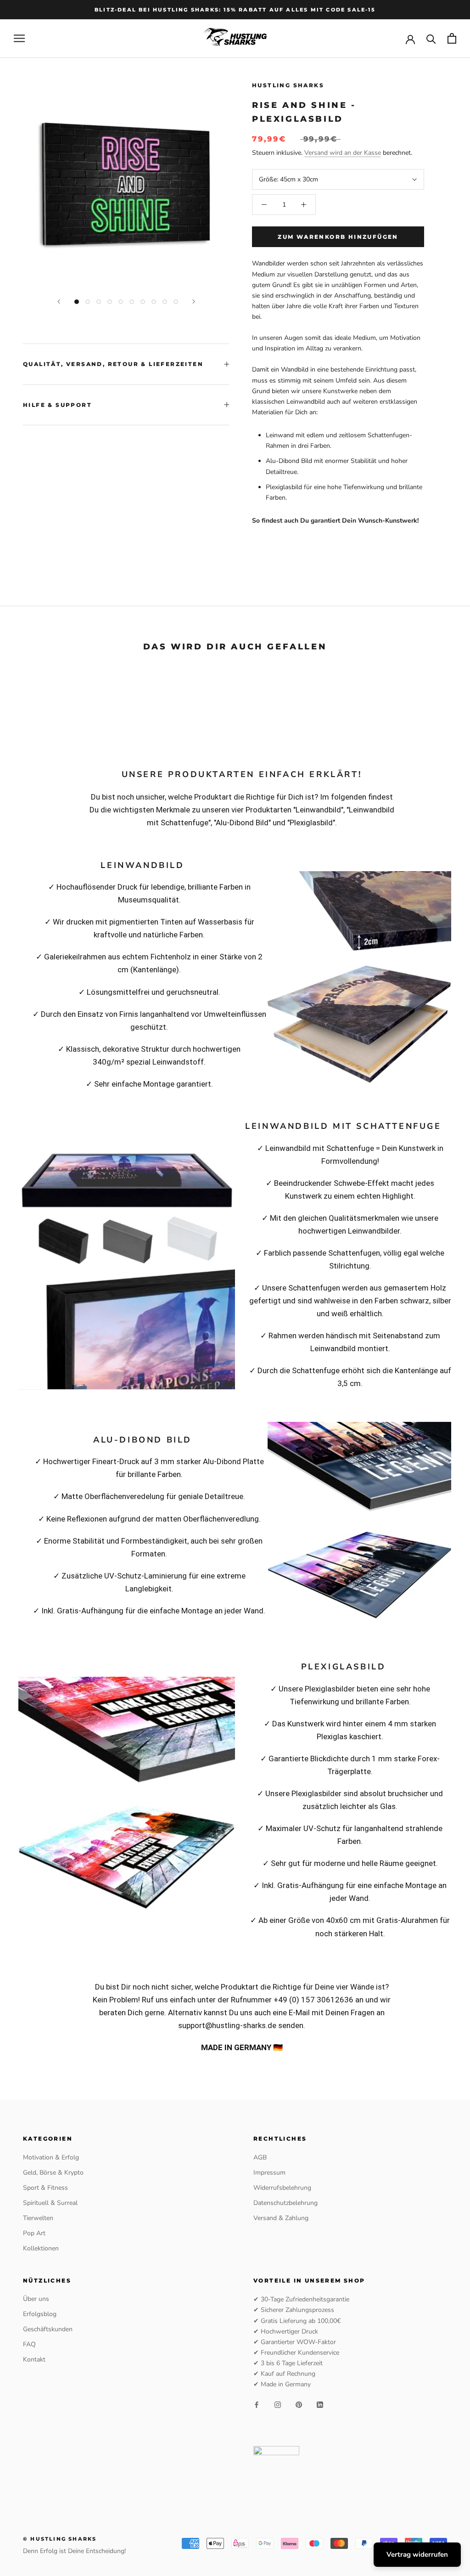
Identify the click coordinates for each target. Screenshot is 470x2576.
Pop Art (34, 2233)
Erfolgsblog (40, 2314)
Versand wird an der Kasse (343, 153)
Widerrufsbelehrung (282, 2188)
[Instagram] (278, 2404)
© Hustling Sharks (60, 2539)
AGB (260, 2157)
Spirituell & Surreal (50, 2203)
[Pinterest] (299, 2404)
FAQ (29, 2344)
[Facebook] (257, 2404)
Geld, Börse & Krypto (53, 2173)
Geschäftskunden (48, 2329)
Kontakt (34, 2359)
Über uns (36, 2299)
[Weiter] (194, 302)
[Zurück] (59, 302)
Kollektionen (41, 2248)
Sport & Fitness (45, 2188)
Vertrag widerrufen (417, 2554)
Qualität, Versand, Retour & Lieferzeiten (113, 364)
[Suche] (431, 38)
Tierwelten (38, 2218)
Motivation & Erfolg (51, 2157)
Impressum (269, 2173)
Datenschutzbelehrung (285, 2203)
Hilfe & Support (57, 405)
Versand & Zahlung (281, 2218)
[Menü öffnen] (19, 38)
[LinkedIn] (320, 2404)
